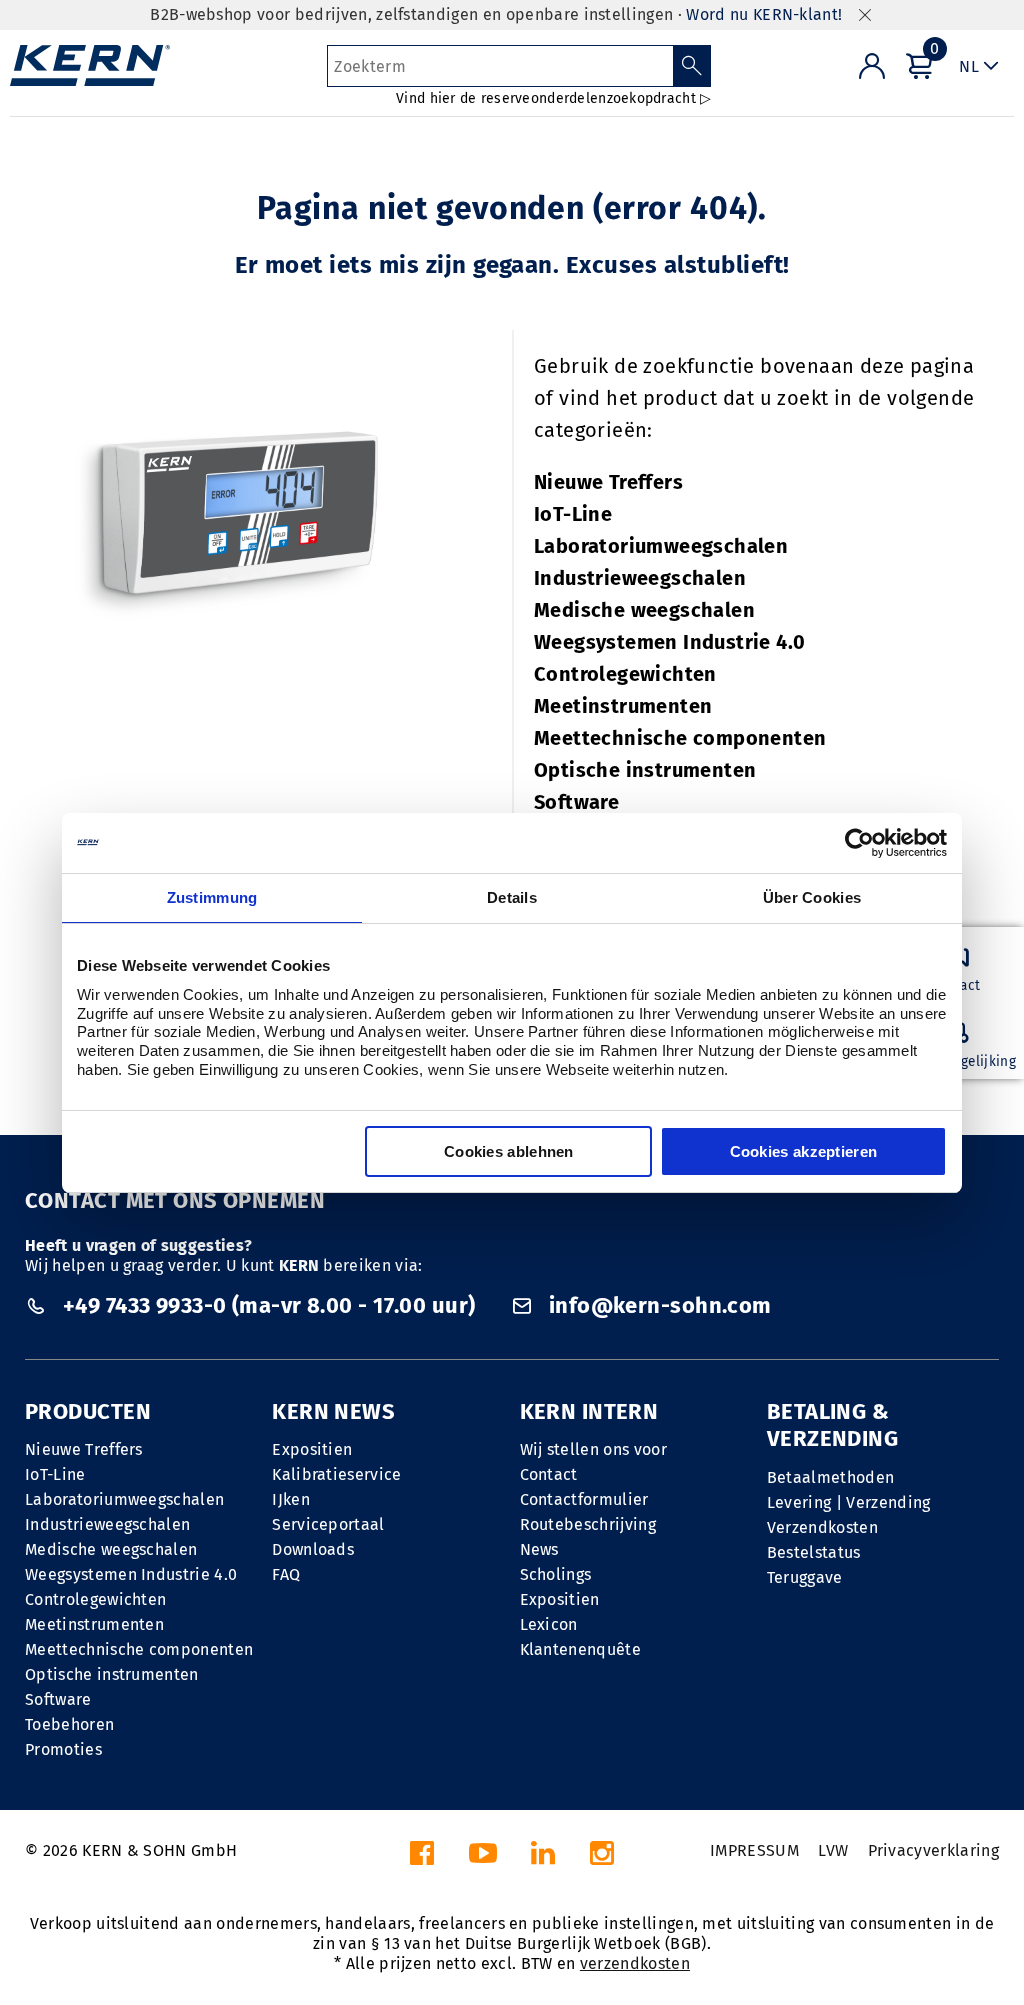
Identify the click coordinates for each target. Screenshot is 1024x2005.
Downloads (313, 1549)
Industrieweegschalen (640, 578)
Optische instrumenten (645, 770)
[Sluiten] (865, 15)
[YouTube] (483, 1858)
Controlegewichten (625, 674)
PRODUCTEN (88, 1411)
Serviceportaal (328, 1524)
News (539, 1549)
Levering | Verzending (849, 1502)
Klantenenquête (580, 1649)
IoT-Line (573, 514)
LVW (833, 1850)
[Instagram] (602, 1858)
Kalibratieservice (336, 1474)
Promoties (63, 1749)
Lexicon (549, 1624)
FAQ (286, 1574)
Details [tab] (512, 897)
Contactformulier (584, 1499)
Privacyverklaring (933, 1850)
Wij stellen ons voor (593, 1449)
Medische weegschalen (644, 610)
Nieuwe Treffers (608, 482)
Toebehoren (69, 1724)
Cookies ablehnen (509, 1151)
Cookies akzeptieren (804, 1151)
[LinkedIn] (543, 1858)
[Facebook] (422, 1858)
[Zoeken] (692, 66)
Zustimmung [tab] (212, 897)
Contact (549, 1474)
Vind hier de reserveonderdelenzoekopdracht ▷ (553, 98)
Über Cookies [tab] (812, 897)
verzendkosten (635, 1963)
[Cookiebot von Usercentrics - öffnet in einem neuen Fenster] (859, 843)
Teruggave (805, 1577)
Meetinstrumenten (623, 706)
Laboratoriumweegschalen (661, 546)
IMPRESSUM (754, 1850)
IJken (291, 1499)
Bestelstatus (814, 1552)
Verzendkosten (822, 1527)
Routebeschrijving (588, 1524)
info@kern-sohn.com (657, 1305)
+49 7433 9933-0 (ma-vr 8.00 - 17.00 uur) (268, 1305)
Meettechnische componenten (680, 738)
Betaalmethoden (830, 1477)
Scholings (556, 1574)
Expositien (312, 1449)
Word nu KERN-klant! (764, 14)
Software (576, 802)
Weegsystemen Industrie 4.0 (669, 642)
